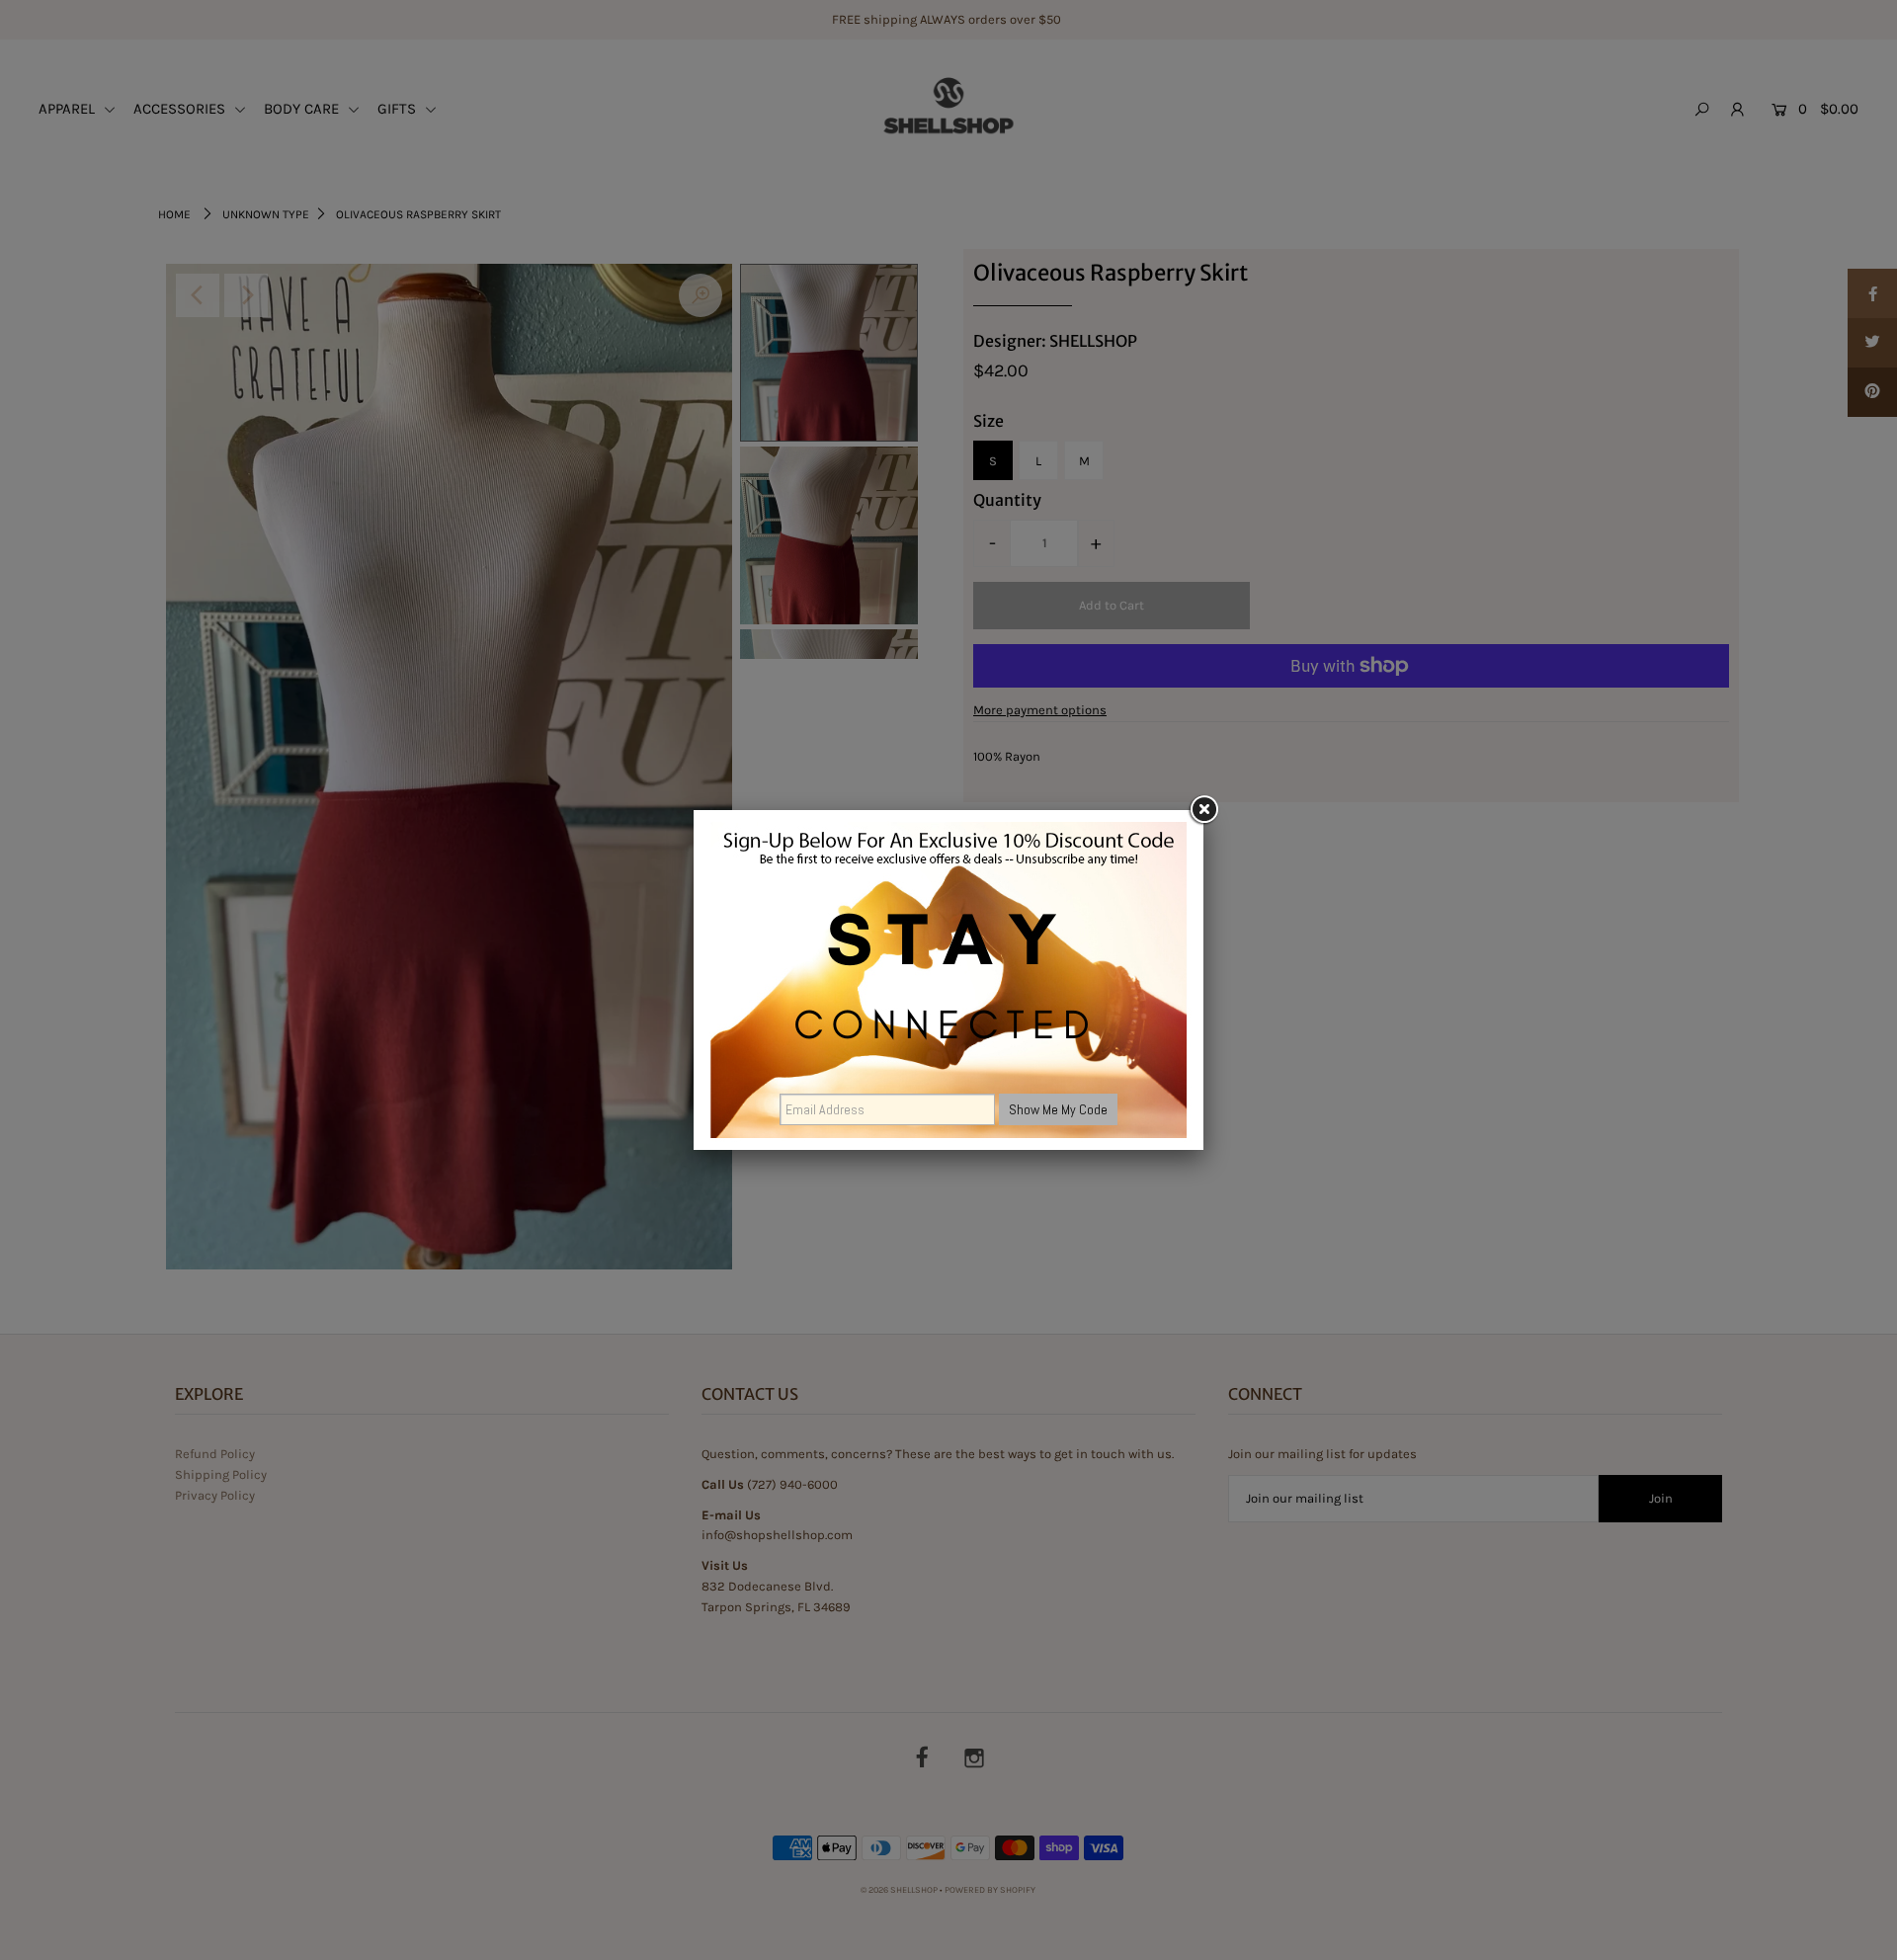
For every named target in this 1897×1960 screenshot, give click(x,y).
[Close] (1203, 810)
